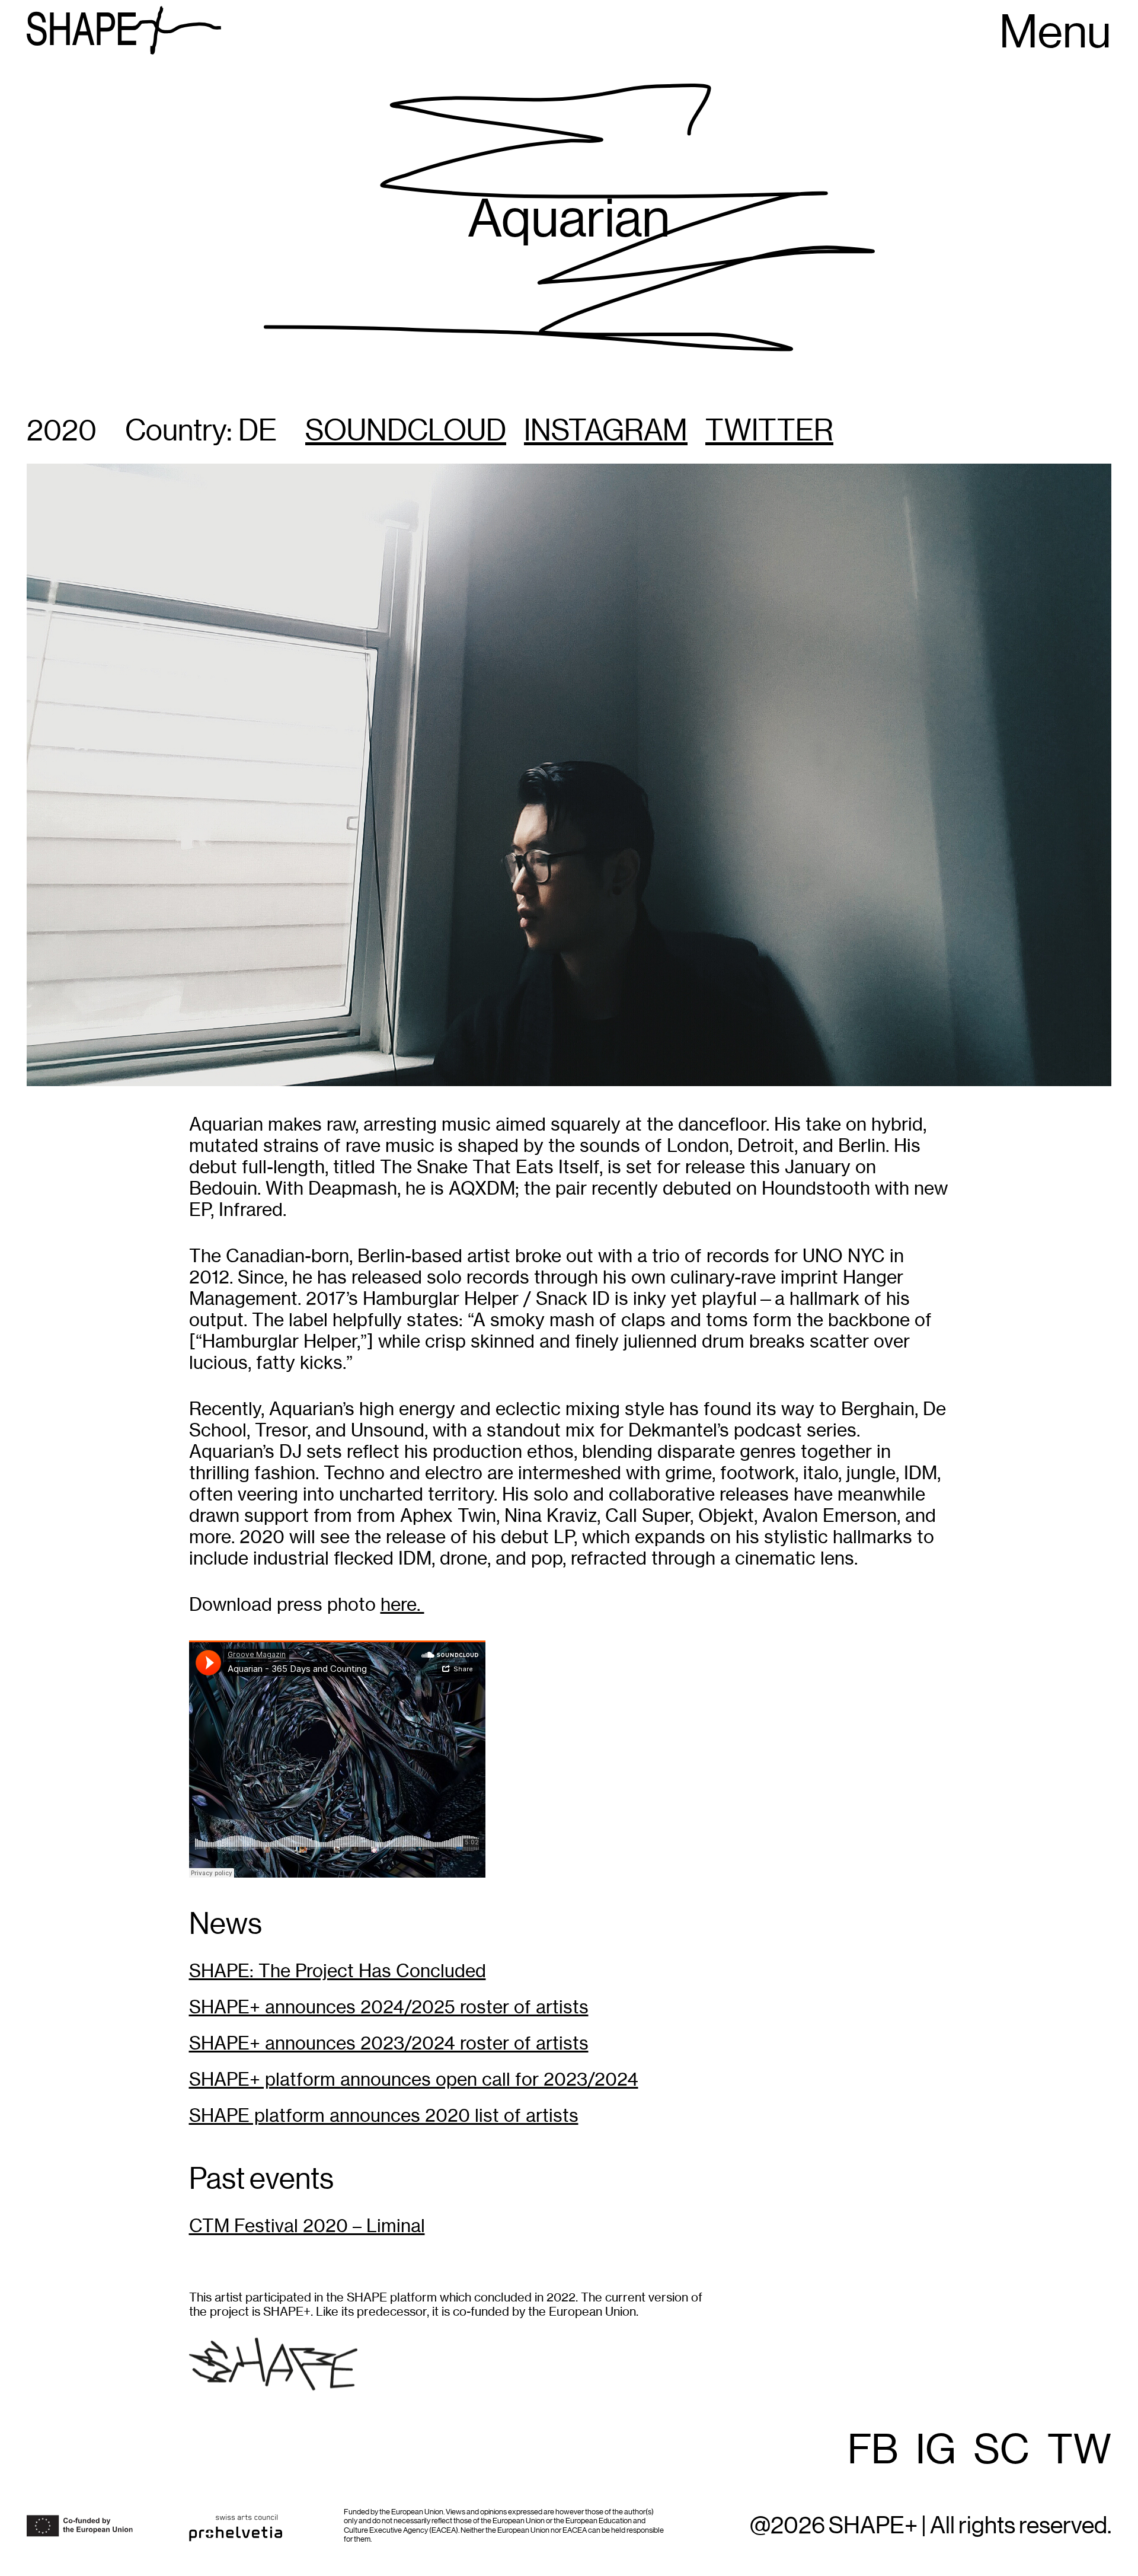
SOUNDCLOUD (406, 432)
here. (402, 1605)
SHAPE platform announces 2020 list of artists (384, 2116)
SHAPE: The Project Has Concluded (338, 1971)
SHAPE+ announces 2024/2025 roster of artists (389, 2007)
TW (1079, 2451)
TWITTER (769, 432)
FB (873, 2451)
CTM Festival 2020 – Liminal (307, 2226)
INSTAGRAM (606, 432)
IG (936, 2451)
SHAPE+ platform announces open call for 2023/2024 (414, 2079)
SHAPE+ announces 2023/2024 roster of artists (389, 2043)
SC (1002, 2451)
